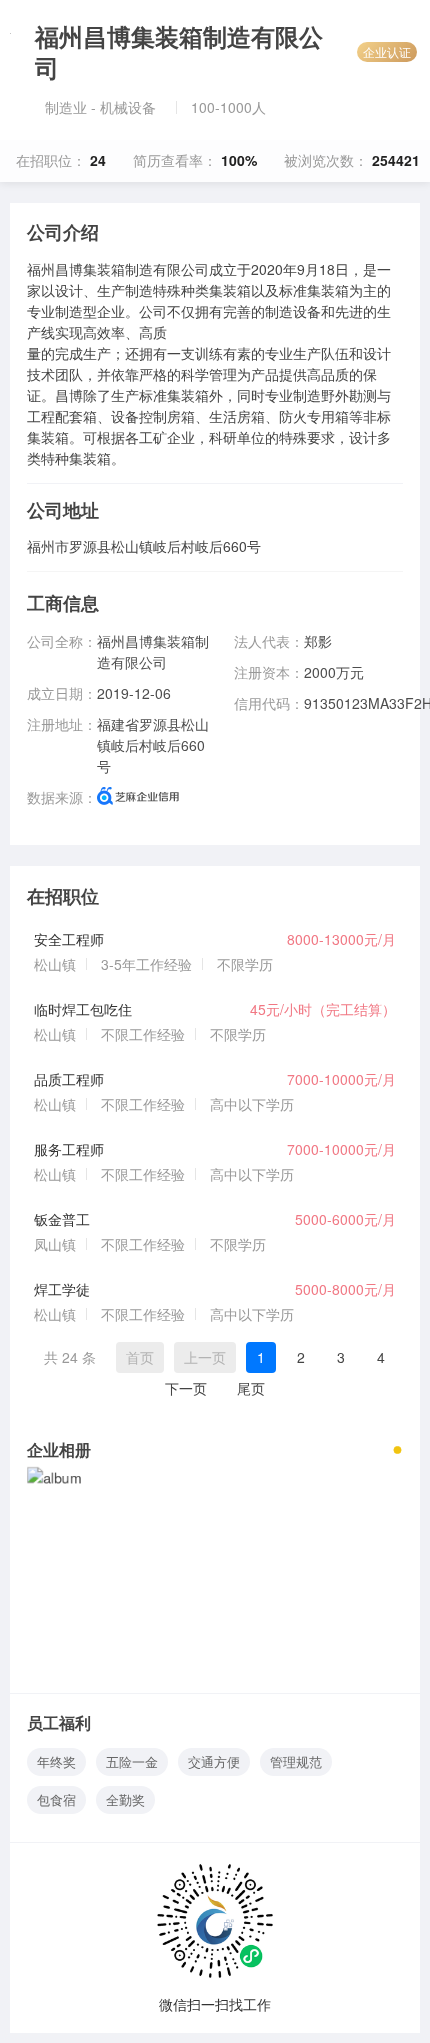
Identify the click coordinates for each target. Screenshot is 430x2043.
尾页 (251, 1388)
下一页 (186, 1388)
